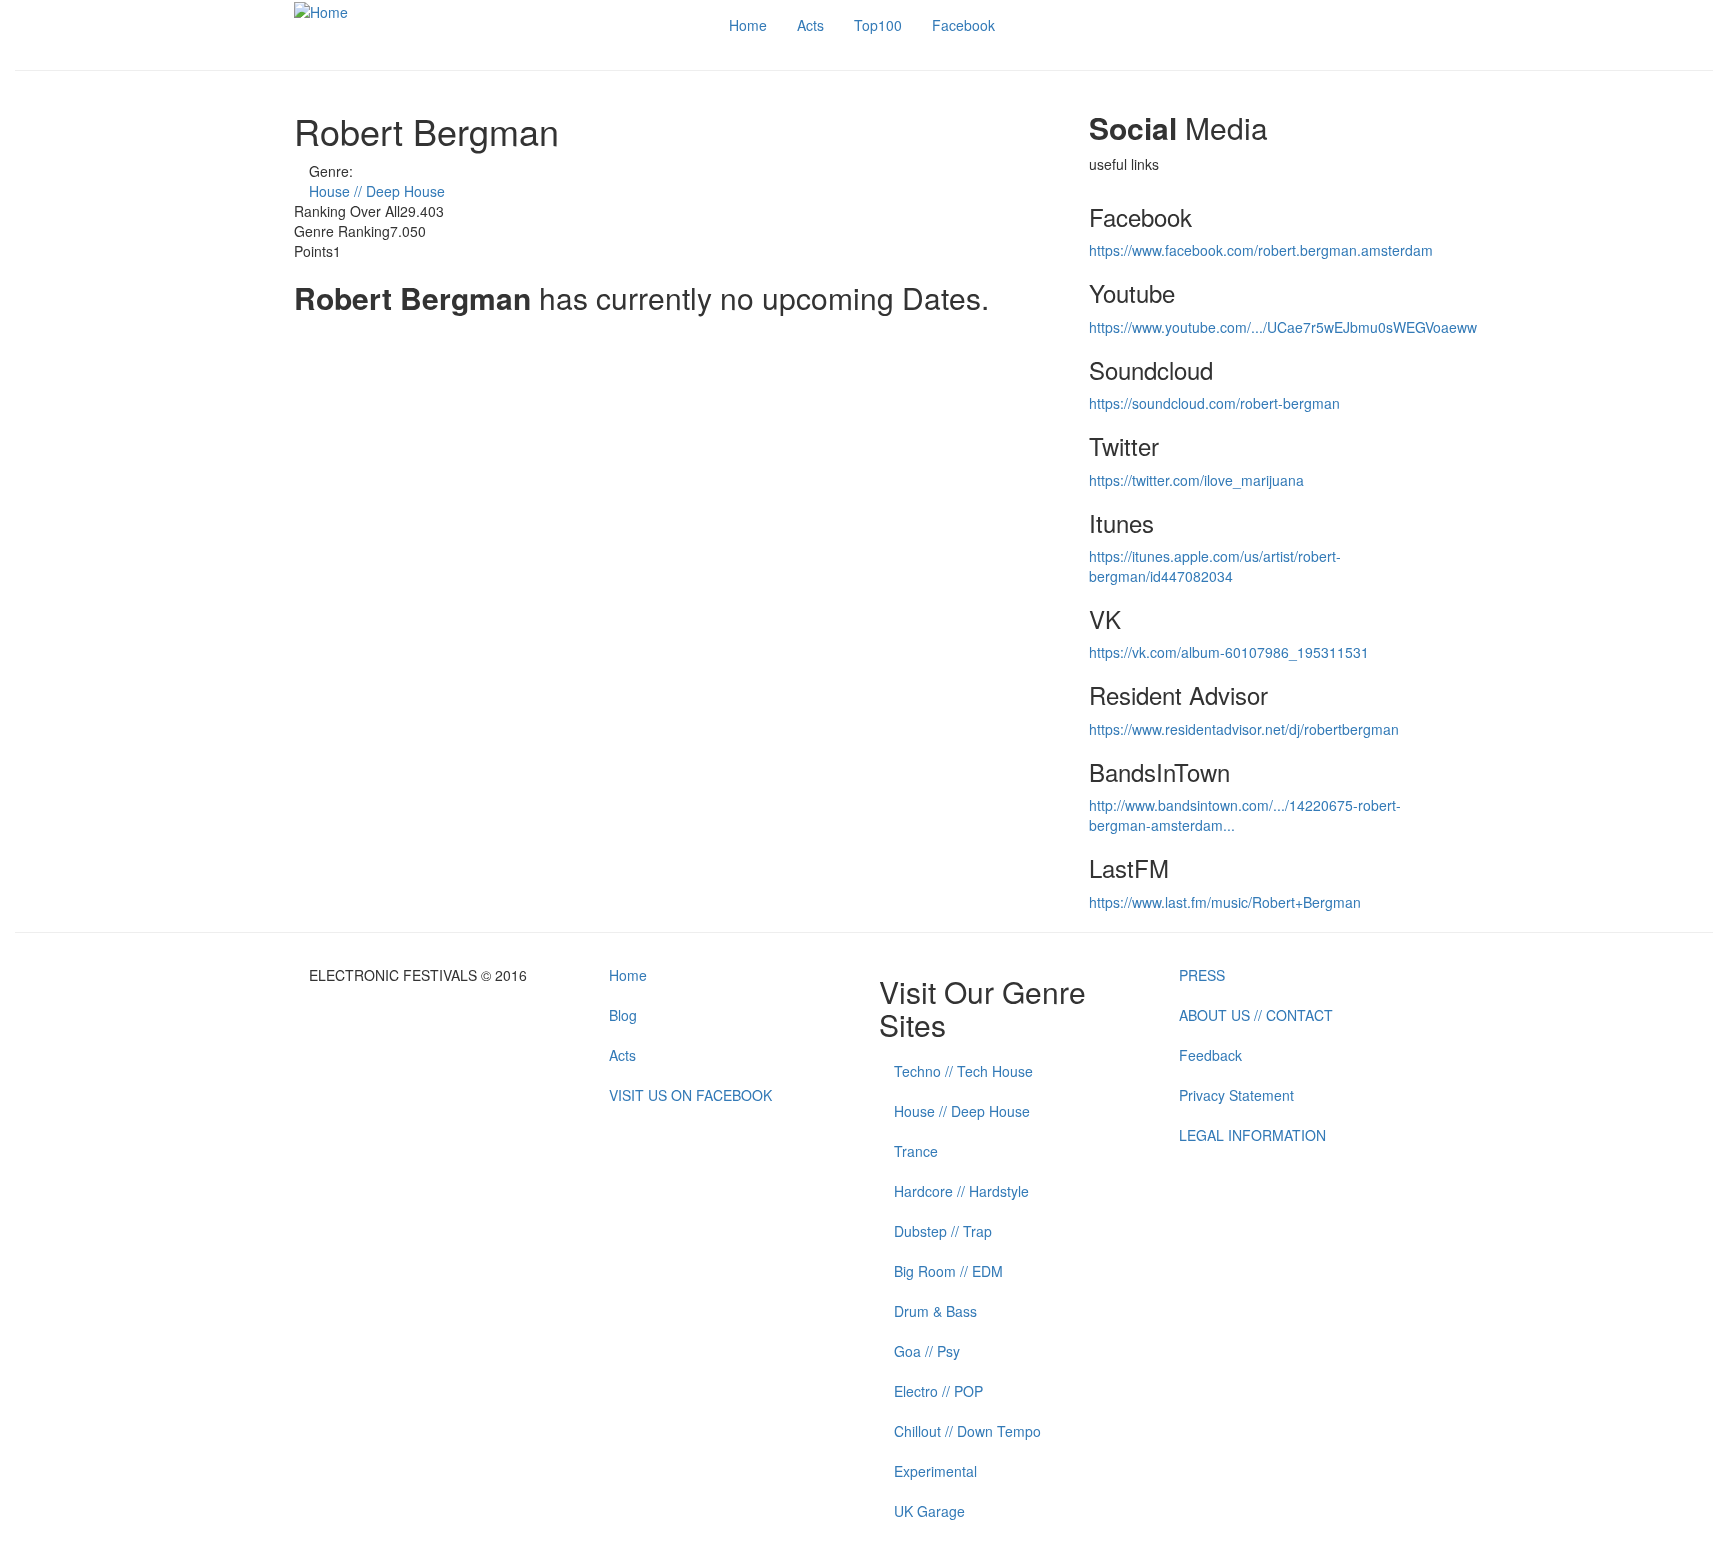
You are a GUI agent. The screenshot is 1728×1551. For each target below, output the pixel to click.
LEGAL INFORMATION (1252, 1135)
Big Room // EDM (948, 1271)
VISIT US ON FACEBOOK (690, 1095)
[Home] (321, 10)
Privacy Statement (1236, 1095)
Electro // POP (938, 1391)
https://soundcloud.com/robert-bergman (1214, 403)
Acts (810, 25)
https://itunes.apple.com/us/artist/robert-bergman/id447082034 (1215, 566)
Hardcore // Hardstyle (961, 1191)
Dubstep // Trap (943, 1231)
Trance (916, 1151)
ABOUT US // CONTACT (1256, 1015)
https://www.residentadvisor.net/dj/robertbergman (1244, 729)
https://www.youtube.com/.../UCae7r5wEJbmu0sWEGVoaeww (1283, 327)
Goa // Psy (927, 1351)
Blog (623, 1015)
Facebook (963, 25)
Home (748, 25)
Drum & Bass (935, 1311)
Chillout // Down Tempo (967, 1431)
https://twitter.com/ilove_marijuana (1196, 480)
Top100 (878, 25)
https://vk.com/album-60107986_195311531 (1229, 652)
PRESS (1202, 975)
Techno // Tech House (963, 1071)
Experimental (935, 1471)
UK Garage (929, 1511)
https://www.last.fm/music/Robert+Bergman (1225, 902)
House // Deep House (377, 191)
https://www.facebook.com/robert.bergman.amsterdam (1261, 250)
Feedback (1210, 1055)
